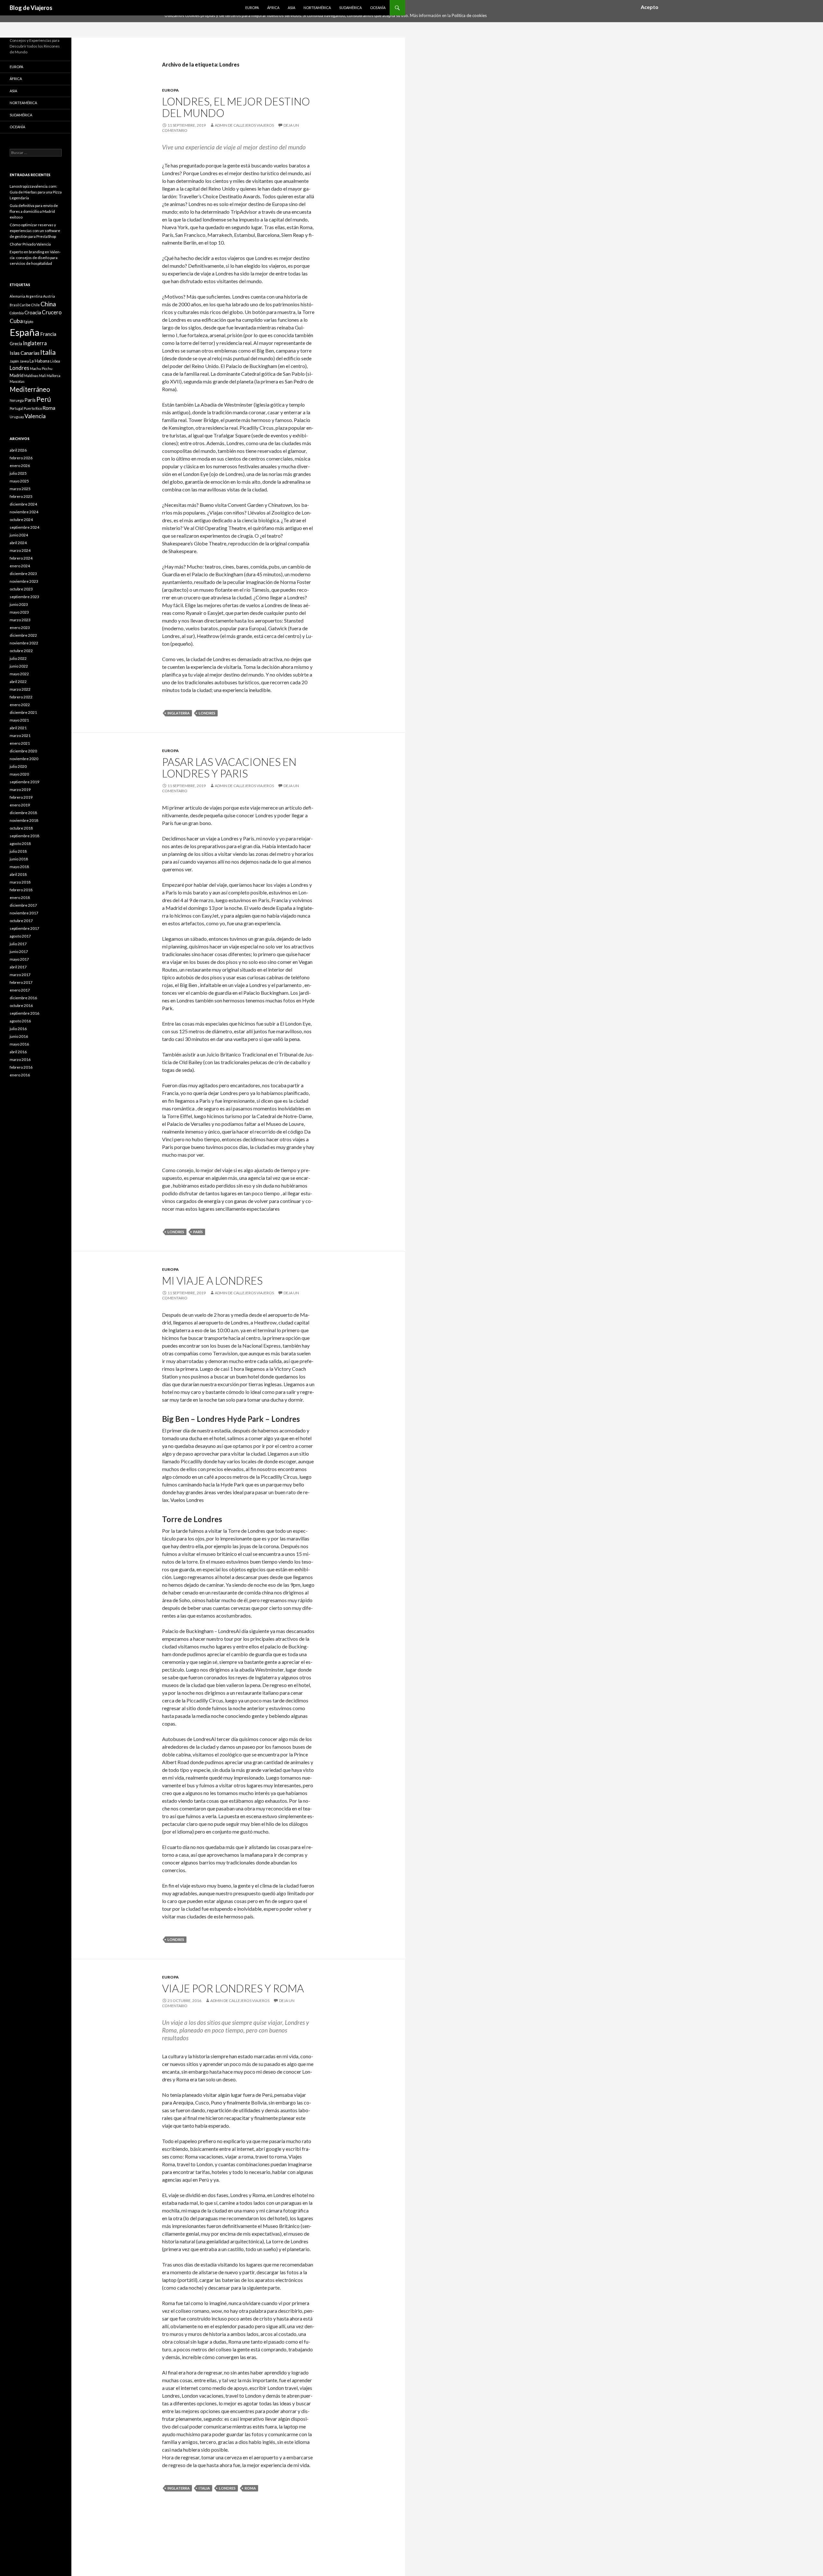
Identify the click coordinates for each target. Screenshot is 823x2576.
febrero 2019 (21, 797)
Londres (207, 713)
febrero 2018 (21, 890)
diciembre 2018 (23, 813)
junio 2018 (19, 859)
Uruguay (17, 417)
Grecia (16, 344)
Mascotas (17, 381)
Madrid (17, 375)
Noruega (17, 400)
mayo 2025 (19, 481)
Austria (49, 296)
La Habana (40, 361)
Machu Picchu (41, 368)
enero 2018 (20, 898)
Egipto (28, 322)
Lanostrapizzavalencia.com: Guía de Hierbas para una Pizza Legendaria (36, 192)
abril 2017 (18, 967)
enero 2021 (20, 743)
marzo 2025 (20, 489)
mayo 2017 (19, 959)
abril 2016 (18, 1052)
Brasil (14, 305)
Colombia (17, 313)
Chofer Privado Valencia (30, 244)
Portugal (16, 408)
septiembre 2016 (24, 1013)
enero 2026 (20, 466)
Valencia (35, 416)
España (25, 332)
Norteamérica (317, 8)
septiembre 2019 (24, 782)
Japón (14, 361)
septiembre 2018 (24, 836)
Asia (291, 8)
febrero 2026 (21, 458)
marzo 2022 (20, 689)
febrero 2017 (21, 982)
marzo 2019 (20, 790)
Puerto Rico (33, 408)
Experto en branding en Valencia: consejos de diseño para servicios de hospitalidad (35, 258)
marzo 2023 (20, 620)
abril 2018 (18, 874)
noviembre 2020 (24, 759)
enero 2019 (20, 805)
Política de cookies (469, 15)
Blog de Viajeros (31, 8)
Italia (204, 2488)
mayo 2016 (19, 1044)
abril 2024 (18, 543)
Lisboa (55, 361)
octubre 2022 (21, 651)
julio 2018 (18, 851)
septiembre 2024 (24, 527)
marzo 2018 (20, 882)
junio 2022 (19, 666)
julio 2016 (18, 1029)
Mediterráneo (30, 389)
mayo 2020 (19, 774)
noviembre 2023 (24, 581)
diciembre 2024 (23, 504)
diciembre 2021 (23, 712)
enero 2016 (20, 1075)
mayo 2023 (19, 612)
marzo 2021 (20, 736)
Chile (36, 305)
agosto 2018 (20, 844)
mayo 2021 (19, 720)
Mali (42, 376)
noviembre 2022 (24, 643)
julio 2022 (18, 658)
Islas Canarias (25, 353)
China (48, 304)
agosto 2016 (20, 1021)
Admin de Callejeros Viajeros (244, 125)
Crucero (52, 312)
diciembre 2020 (23, 751)
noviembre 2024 (24, 512)
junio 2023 (19, 604)
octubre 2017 (21, 921)
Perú (44, 399)
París (198, 1232)
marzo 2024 (20, 550)
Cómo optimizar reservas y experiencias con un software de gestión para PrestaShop (35, 231)
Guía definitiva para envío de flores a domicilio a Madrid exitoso (34, 211)
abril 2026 (18, 450)
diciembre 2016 (23, 998)
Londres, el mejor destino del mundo (236, 107)
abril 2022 (18, 682)
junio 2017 (19, 951)
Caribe (25, 305)
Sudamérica (350, 8)
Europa (252, 8)
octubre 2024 (21, 520)
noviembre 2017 (24, 913)
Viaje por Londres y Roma (233, 1988)
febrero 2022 (21, 697)
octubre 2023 (21, 589)
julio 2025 (18, 473)
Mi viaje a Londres (212, 1280)
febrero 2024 (21, 558)
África (273, 8)
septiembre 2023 (24, 597)
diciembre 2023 (23, 574)
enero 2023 (20, 628)
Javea (24, 361)
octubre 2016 (21, 1005)
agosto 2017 (20, 936)
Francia (48, 334)
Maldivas (31, 376)
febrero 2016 (21, 1067)
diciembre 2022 (23, 635)
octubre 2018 (21, 828)
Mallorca (54, 376)
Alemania (17, 296)
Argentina (34, 296)
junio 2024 (19, 535)
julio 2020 (18, 766)
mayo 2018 (19, 867)
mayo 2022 (19, 674)
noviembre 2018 (24, 820)
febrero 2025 (21, 496)
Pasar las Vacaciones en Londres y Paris (229, 767)
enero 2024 (20, 566)
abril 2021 (18, 728)
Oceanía (378, 8)
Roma (250, 2488)
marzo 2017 (20, 975)
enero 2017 (20, 990)
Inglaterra (179, 713)
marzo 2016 (20, 1059)
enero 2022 (20, 705)
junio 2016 (19, 1036)
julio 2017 (18, 944)
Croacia (33, 312)
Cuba (16, 321)
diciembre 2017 (23, 905)
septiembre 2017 (24, 928)
